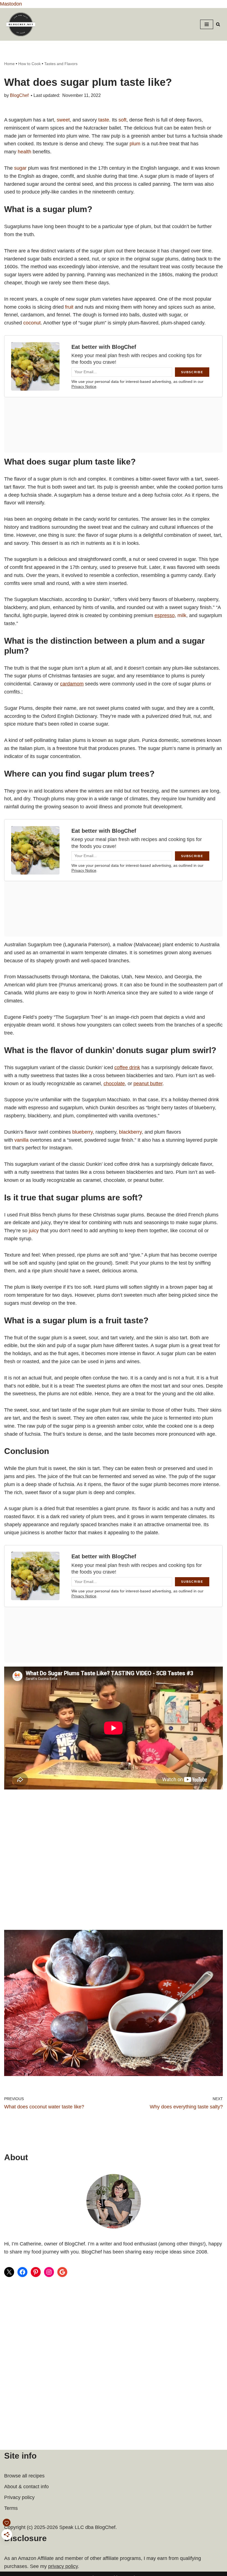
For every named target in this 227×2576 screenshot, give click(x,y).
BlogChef (19, 95)
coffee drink (127, 1067)
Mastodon (11, 4)
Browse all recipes (24, 2476)
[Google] (62, 2272)
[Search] (218, 24)
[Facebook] (22, 2272)
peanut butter (148, 1084)
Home (9, 64)
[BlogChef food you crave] (22, 24)
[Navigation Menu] (207, 24)
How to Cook (29, 64)
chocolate (114, 1084)
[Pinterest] (36, 2272)
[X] (9, 2272)
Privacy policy (19, 2497)
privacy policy (63, 2566)
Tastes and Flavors (61, 64)
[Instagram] (49, 2272)
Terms (11, 2508)
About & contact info (26, 2487)
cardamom (72, 684)
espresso (165, 615)
